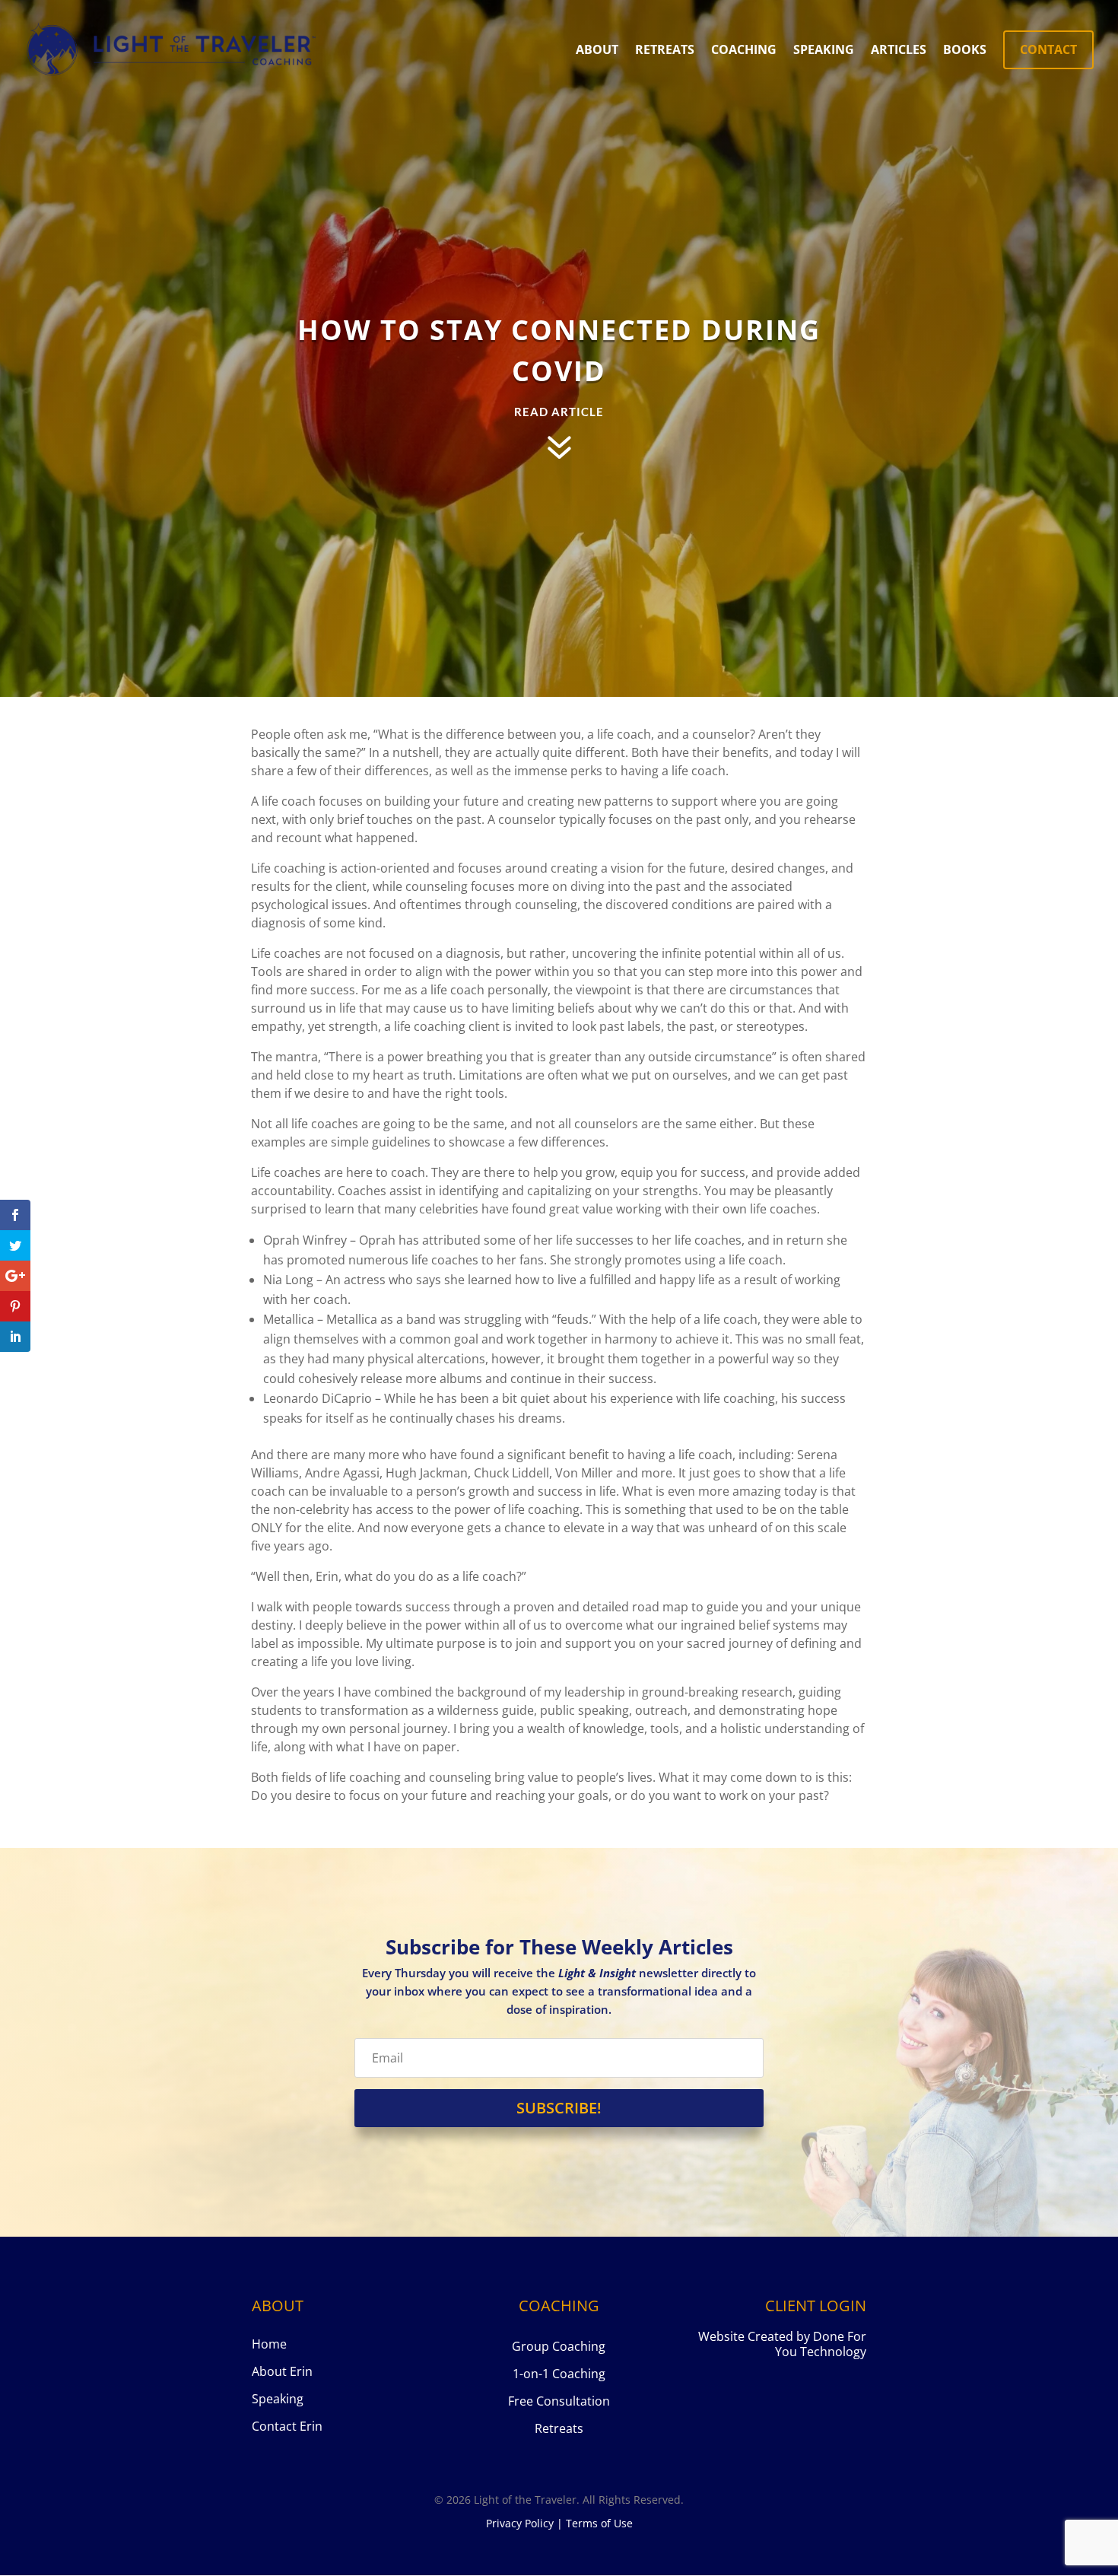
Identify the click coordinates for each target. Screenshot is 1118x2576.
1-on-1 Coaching (559, 2374)
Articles (899, 51)
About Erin (282, 2371)
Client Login (816, 2306)
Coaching (744, 51)
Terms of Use (599, 2523)
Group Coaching (559, 2346)
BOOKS (965, 51)
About (597, 51)
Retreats (665, 51)
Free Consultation (559, 2401)
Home (269, 2344)
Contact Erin (287, 2426)
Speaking (824, 51)
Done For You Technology (821, 2344)
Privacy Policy (520, 2523)
